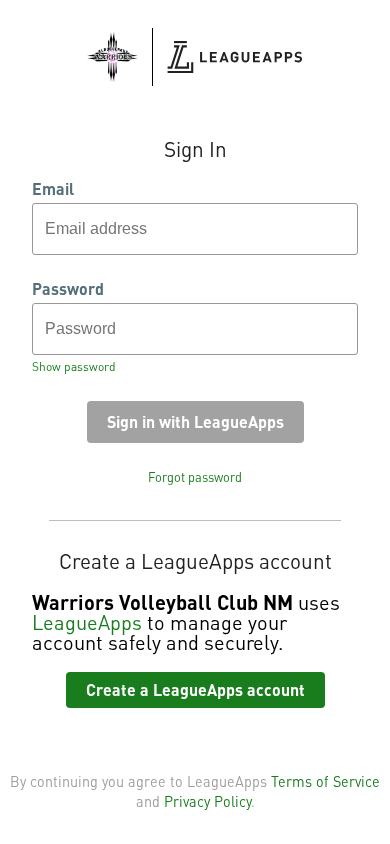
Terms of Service (325, 781)
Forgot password (195, 477)
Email (53, 189)
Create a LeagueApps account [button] (195, 689)
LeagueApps (87, 622)
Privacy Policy (207, 801)
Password (68, 289)
